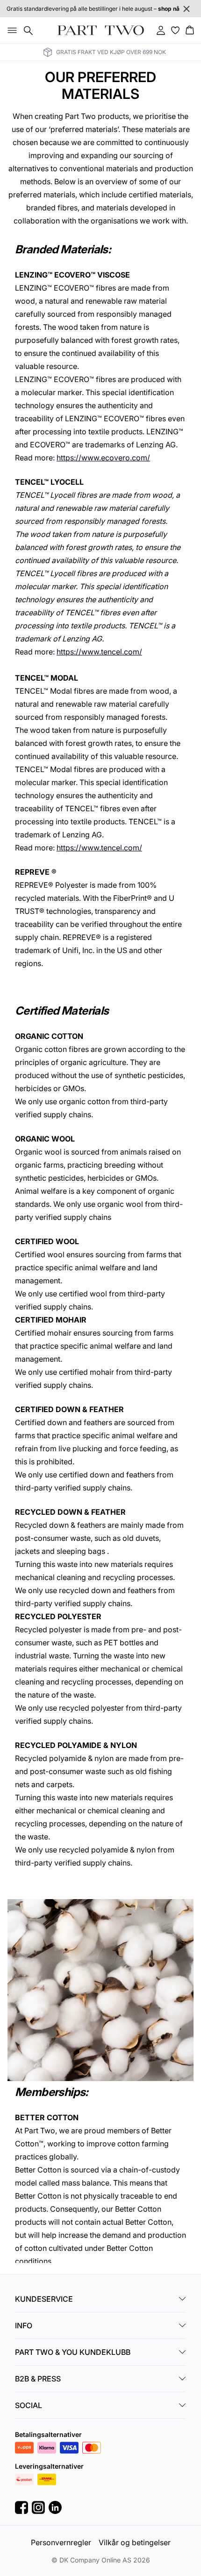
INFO (24, 2325)
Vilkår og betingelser (135, 2542)
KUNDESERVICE (44, 2299)
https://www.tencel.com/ (99, 652)
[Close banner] (187, 9)
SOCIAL (29, 2405)
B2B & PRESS (38, 2379)
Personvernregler (61, 2542)
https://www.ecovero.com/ (103, 458)
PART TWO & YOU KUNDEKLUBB (73, 2352)
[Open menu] (10, 30)
